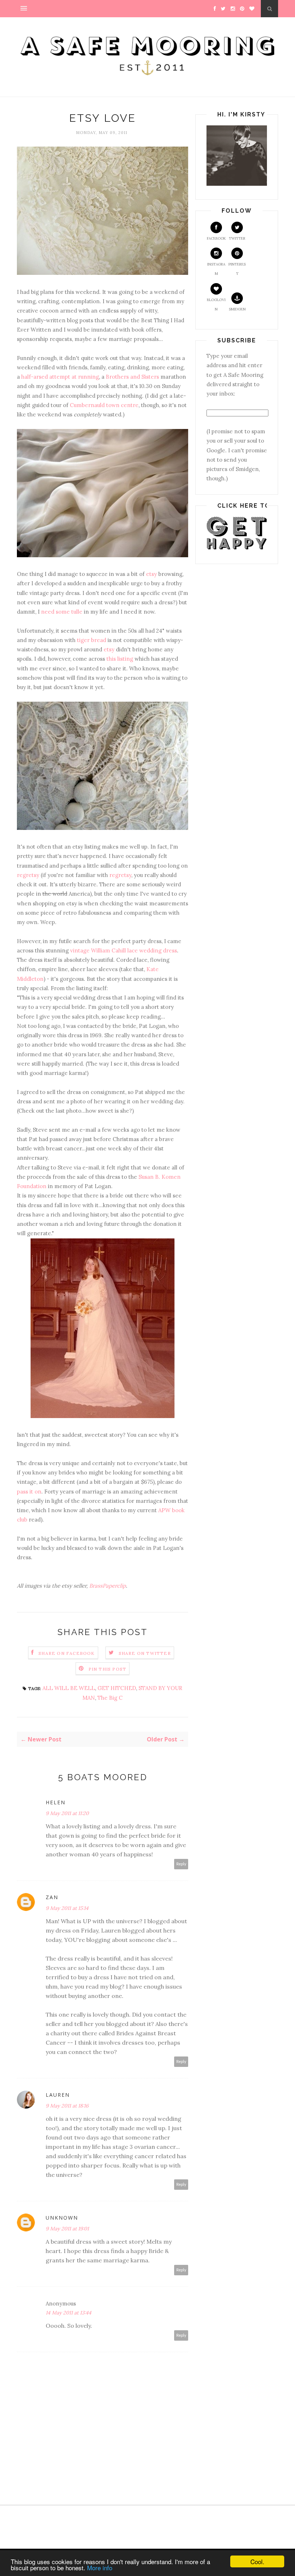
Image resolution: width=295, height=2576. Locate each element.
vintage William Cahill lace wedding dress (124, 950)
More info (100, 2568)
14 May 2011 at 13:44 (69, 2313)
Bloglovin (216, 304)
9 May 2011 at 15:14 (67, 1908)
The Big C (110, 1698)
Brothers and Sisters (132, 377)
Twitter (237, 238)
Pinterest (237, 269)
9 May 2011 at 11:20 (67, 1813)
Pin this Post (108, 1669)
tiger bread (92, 640)
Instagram (216, 269)
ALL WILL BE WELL (69, 1688)
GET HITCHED (117, 1688)
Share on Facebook (67, 1653)
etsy (151, 574)
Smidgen (237, 309)
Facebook (216, 238)
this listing (120, 659)
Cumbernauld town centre (104, 405)
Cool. (257, 2561)
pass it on (29, 1492)
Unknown (62, 2218)
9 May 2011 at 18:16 (67, 2106)
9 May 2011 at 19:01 (67, 2229)
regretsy (28, 875)
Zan (52, 1897)
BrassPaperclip (108, 1586)
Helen (56, 1802)
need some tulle (62, 612)
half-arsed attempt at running (60, 377)
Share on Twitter (145, 1653)
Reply (181, 1864)
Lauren (58, 2095)
